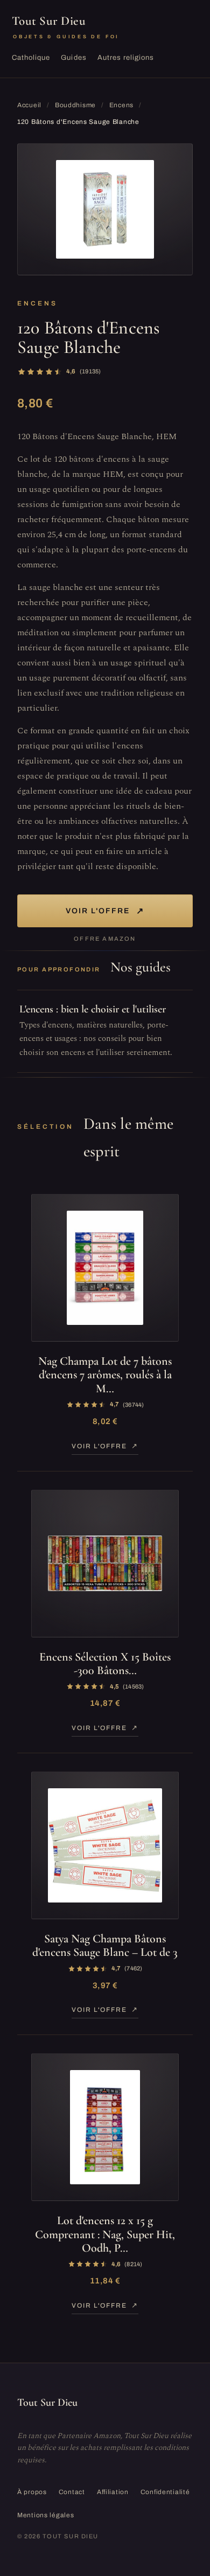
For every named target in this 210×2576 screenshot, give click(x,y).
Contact (72, 2492)
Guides (73, 58)
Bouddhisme (75, 105)
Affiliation (113, 2492)
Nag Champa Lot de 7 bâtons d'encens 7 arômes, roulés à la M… (105, 1375)
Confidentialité (165, 2492)
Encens (121, 105)
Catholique (31, 58)
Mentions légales (46, 2515)
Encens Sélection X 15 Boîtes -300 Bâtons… (105, 1664)
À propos (32, 2492)
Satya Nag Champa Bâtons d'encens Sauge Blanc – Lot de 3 (105, 1945)
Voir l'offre (105, 911)
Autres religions (126, 58)
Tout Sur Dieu (66, 26)
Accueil (29, 105)
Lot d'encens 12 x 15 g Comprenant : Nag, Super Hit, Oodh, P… (105, 2234)
